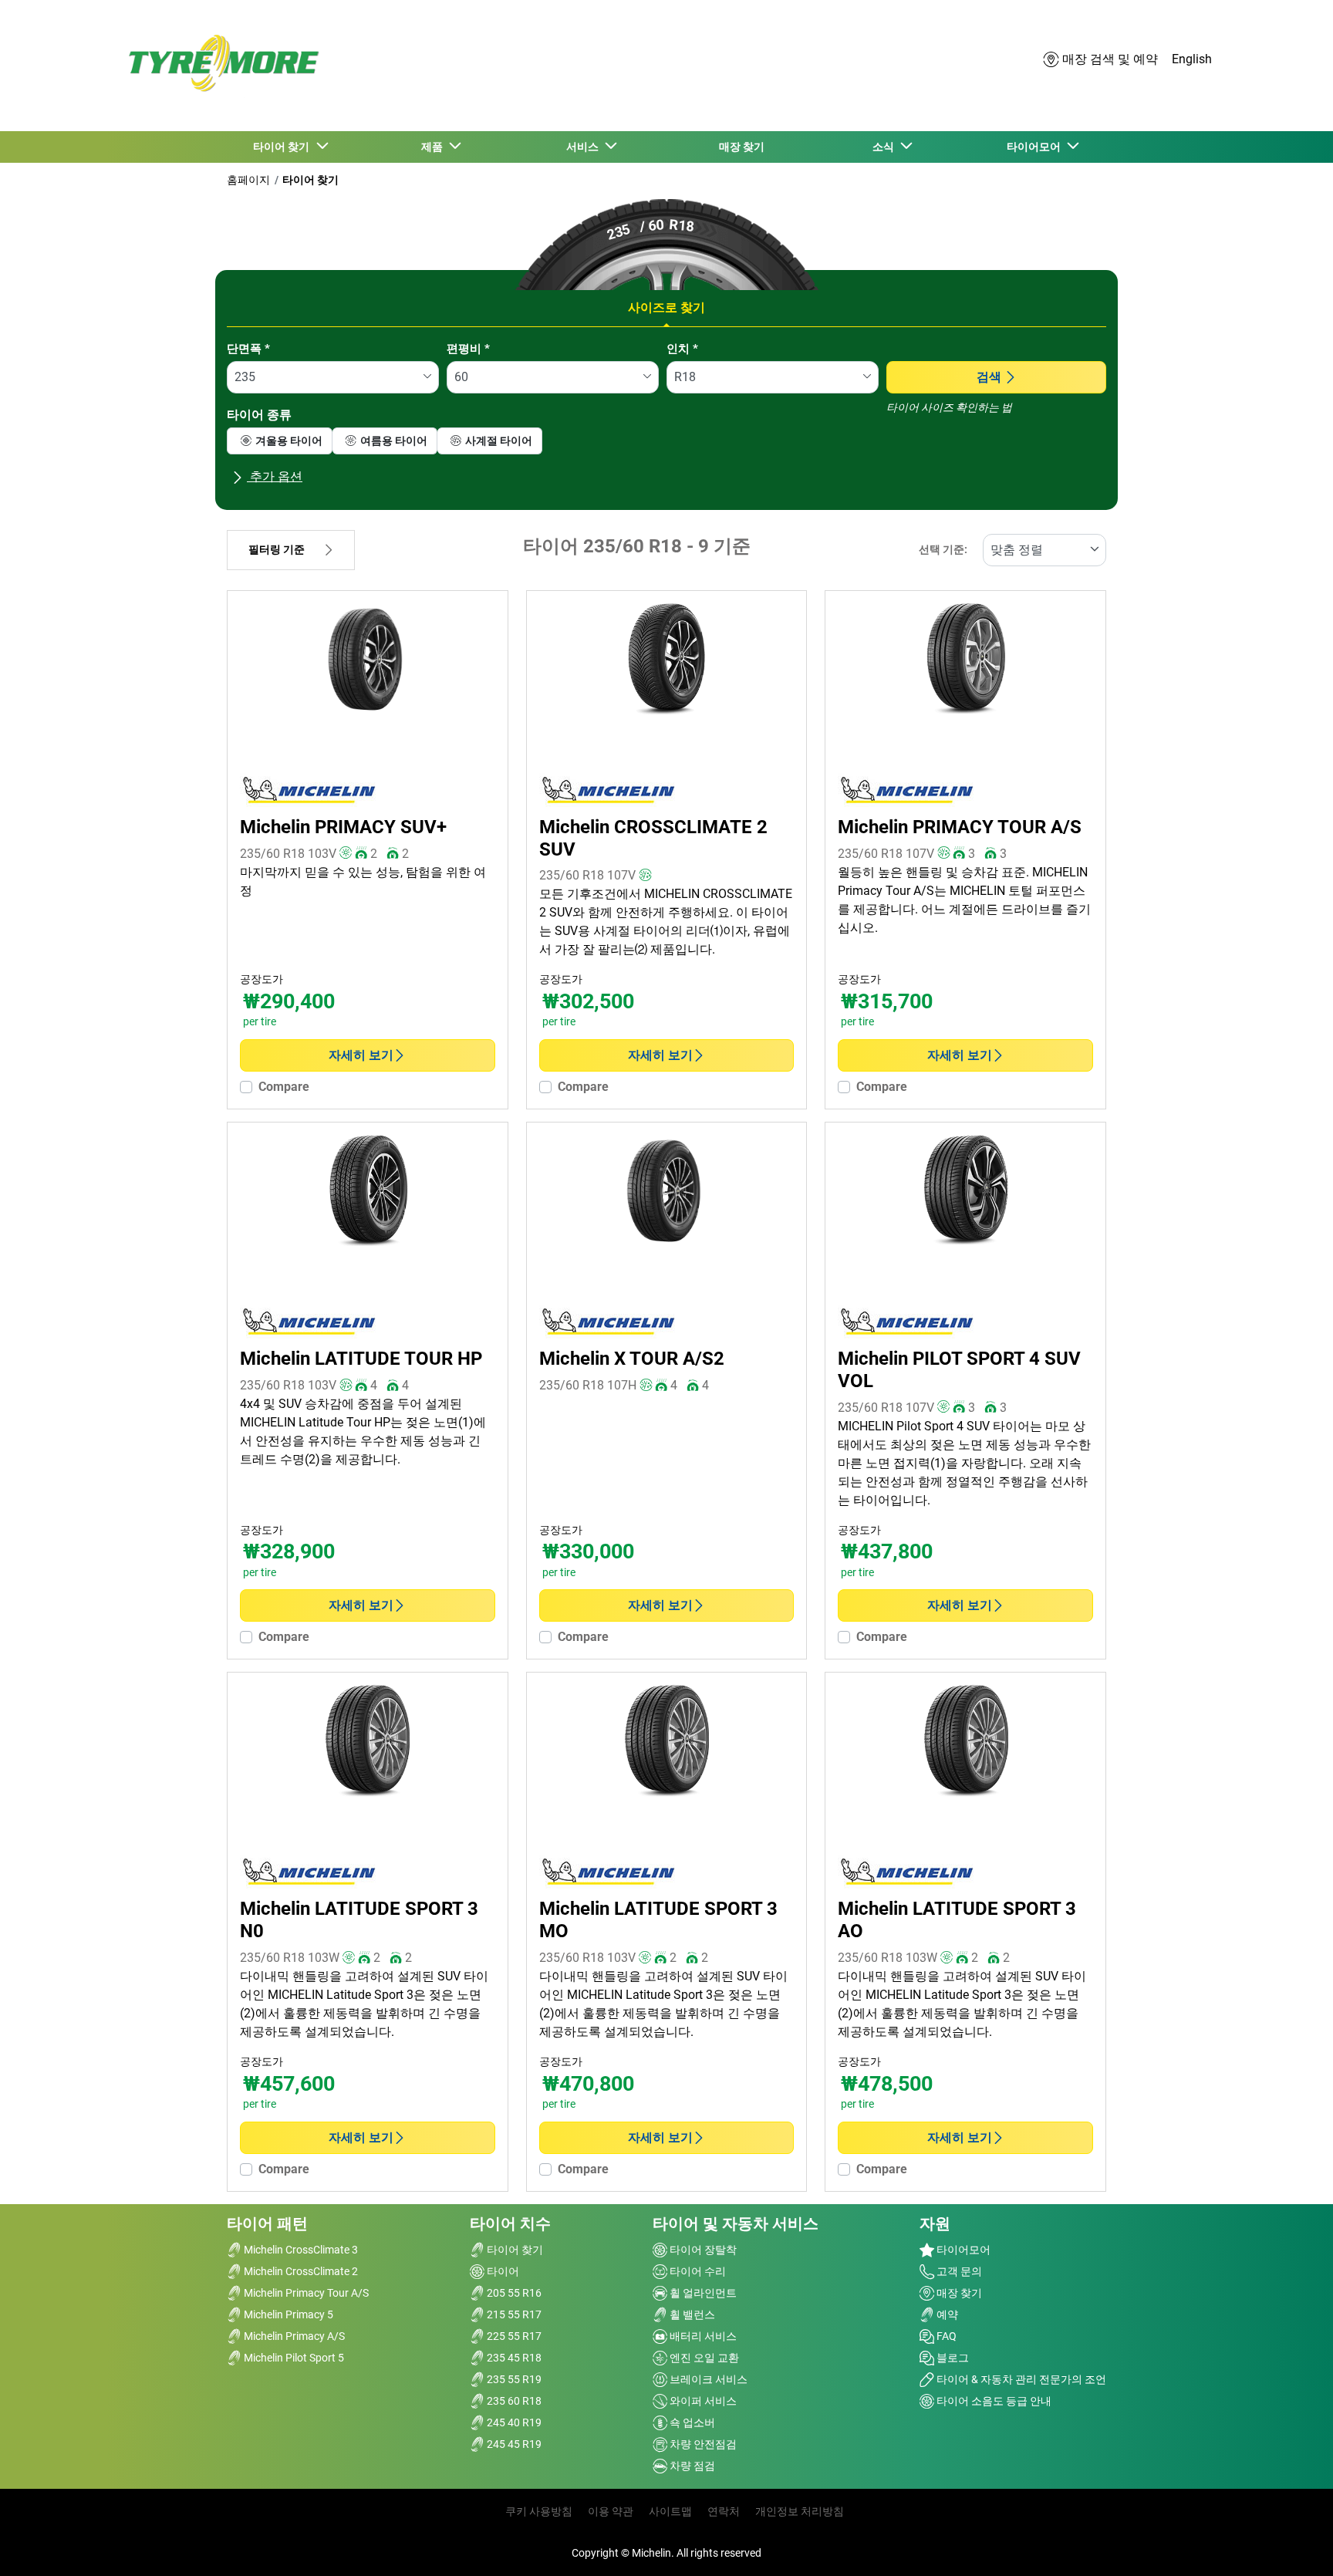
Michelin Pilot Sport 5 (293, 2358)
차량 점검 (691, 2466)
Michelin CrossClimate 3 (300, 2250)
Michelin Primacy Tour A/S (305, 2293)
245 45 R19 (513, 2444)
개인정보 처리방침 (800, 2511)
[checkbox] (280, 441)
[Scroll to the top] (1293, 2543)
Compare (284, 1087)
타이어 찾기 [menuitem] (283, 147)
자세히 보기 (361, 1055)
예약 (946, 2314)
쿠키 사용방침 (539, 2511)
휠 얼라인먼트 (702, 2293)
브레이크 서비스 (707, 2379)
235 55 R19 (513, 2379)
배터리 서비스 (702, 2336)
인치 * (682, 349)
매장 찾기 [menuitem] (742, 147)
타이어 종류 (259, 415)
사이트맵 (670, 2511)
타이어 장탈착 (702, 2250)
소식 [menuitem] (886, 147)
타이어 (502, 2271)
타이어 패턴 (267, 2223)
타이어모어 (962, 2250)
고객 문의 (958, 2271)
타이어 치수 (510, 2223)
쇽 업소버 (691, 2422)
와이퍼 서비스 (702, 2401)
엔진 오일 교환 (703, 2358)
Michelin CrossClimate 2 (300, 2271)
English (1192, 59)
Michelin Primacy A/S (293, 2336)
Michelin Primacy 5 (287, 2314)
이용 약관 (611, 2511)
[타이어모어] (219, 65)
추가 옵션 (275, 476)
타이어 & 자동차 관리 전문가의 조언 (1020, 2379)
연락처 (724, 2511)
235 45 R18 (513, 2358)
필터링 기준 (277, 550)
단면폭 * (248, 349)
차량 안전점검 (702, 2444)
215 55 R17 (513, 2314)
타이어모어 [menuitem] (1036, 147)
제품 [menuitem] (434, 147)
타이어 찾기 (310, 180)
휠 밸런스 (691, 2314)
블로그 (952, 2358)
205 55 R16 (513, 2293)
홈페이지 (248, 180)
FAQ (945, 2336)
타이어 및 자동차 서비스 (736, 2223)
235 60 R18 (513, 2401)
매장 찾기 (958, 2293)
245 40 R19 (513, 2422)
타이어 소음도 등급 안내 (993, 2401)
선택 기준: (943, 550)
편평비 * (468, 349)
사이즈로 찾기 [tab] (666, 307)
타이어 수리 (697, 2271)
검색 (989, 377)
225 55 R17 (513, 2336)
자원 (935, 2223)
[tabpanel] (666, 419)
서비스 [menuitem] (585, 147)
